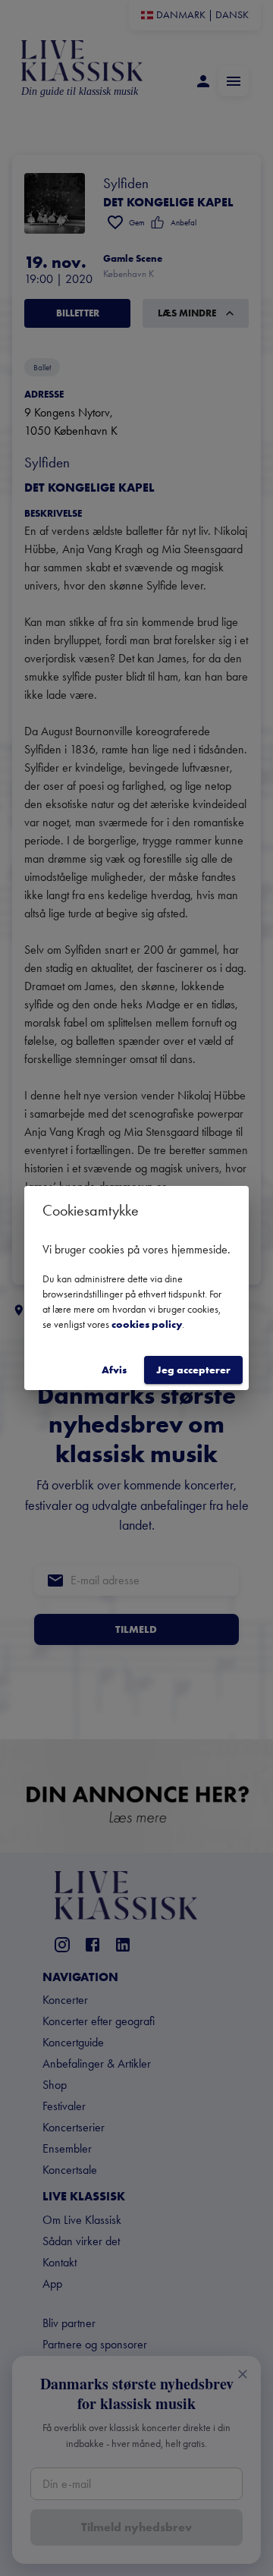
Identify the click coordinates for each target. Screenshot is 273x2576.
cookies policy (147, 1324)
